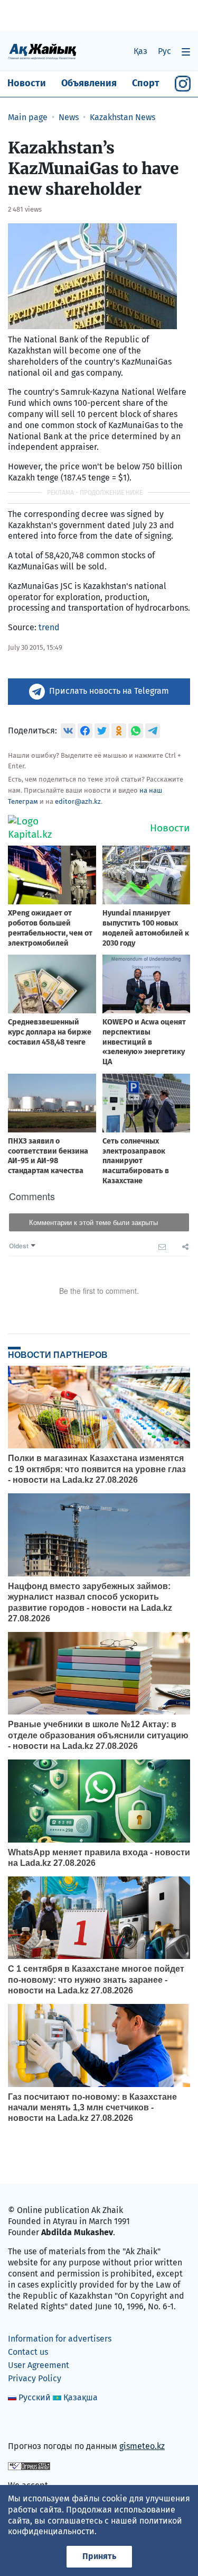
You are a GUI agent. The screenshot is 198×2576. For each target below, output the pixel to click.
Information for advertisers (60, 2339)
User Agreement (39, 2365)
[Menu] (186, 52)
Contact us (28, 2352)
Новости (27, 83)
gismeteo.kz (142, 2446)
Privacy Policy (35, 2378)
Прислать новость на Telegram (109, 691)
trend (49, 627)
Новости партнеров (58, 1355)
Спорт (146, 83)
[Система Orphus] (29, 2466)
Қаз (140, 51)
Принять (99, 2556)
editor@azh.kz (78, 801)
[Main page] (42, 51)
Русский (35, 2397)
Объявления (89, 83)
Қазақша (81, 2397)
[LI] (31, 2424)
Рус (164, 51)
